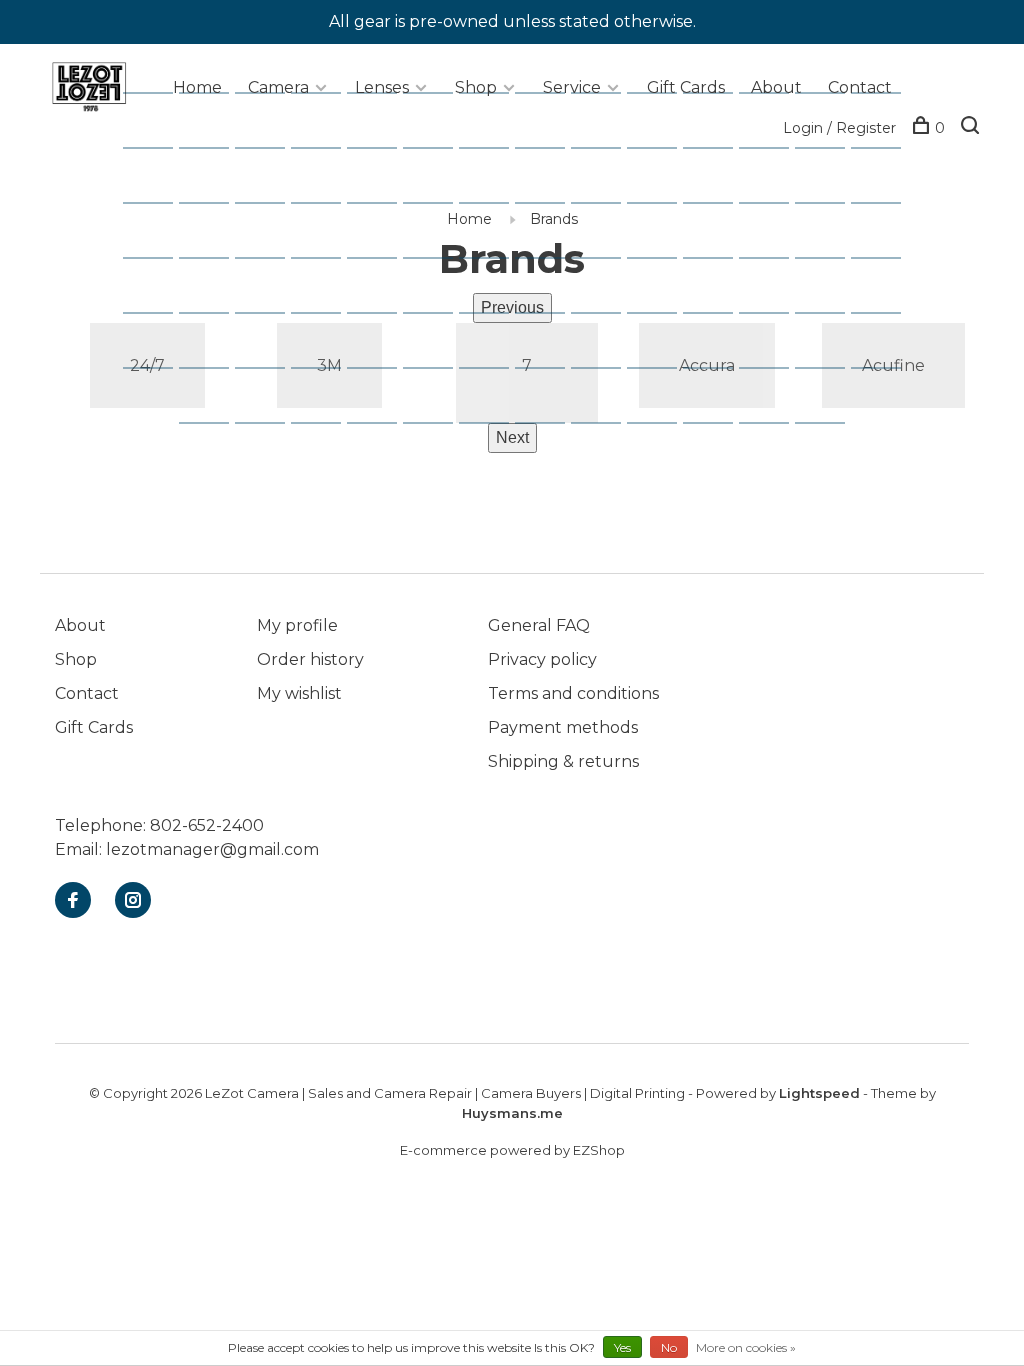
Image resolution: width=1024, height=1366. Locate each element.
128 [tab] (266, 401)
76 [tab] (439, 181)
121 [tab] (602, 346)
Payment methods (563, 727)
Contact (860, 87)
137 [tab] (770, 401)
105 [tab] (490, 291)
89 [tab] (383, 236)
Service (572, 87)
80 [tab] (663, 181)
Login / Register (839, 128)
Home (197, 87)
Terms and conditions (573, 693)
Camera (278, 87)
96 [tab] (775, 236)
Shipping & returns (563, 761)
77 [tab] (495, 181)
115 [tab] (267, 346)
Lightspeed (819, 1093)
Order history (310, 659)
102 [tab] (322, 291)
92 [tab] (551, 236)
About (776, 87)
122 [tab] (658, 346)
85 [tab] (159, 236)
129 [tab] (322, 401)
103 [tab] (378, 291)
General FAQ (539, 625)
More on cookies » (746, 1347)
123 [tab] (714, 346)
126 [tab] (882, 346)
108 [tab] (658, 291)
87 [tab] (271, 236)
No (669, 1347)
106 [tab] (546, 291)
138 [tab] (826, 401)
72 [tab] (215, 181)
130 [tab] (378, 401)
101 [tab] (266, 291)
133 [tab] (546, 401)
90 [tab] (439, 236)
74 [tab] (327, 181)
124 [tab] (770, 346)
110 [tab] (771, 291)
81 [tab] (719, 181)
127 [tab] (210, 401)
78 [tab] (551, 181)
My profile (297, 625)
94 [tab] (663, 236)
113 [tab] (155, 346)
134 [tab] (602, 401)
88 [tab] (327, 236)
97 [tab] (831, 236)
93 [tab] (607, 236)
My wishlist (299, 693)
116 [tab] (323, 346)
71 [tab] (159, 181)
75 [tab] (383, 181)
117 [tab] (379, 346)
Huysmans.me (512, 1113)
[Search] (972, 128)
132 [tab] (490, 401)
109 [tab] (714, 291)
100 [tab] (210, 291)
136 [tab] (714, 401)
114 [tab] (211, 346)
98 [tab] (887, 236)
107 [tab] (602, 291)
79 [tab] (607, 181)
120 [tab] (546, 346)
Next (512, 437)
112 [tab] (883, 291)
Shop (476, 87)
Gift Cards (686, 87)
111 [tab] (827, 291)
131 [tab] (434, 401)
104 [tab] (434, 291)
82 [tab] (775, 181)
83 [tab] (831, 181)
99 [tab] (159, 291)
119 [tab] (491, 346)
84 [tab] (887, 181)
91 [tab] (495, 236)
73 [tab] (271, 181)
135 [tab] (658, 401)
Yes (622, 1347)
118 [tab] (435, 346)
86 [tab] (215, 236)
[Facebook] (73, 901)
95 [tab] (719, 236)
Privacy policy (542, 659)
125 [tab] (826, 346)
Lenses (382, 87)
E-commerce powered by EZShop (512, 1150)
